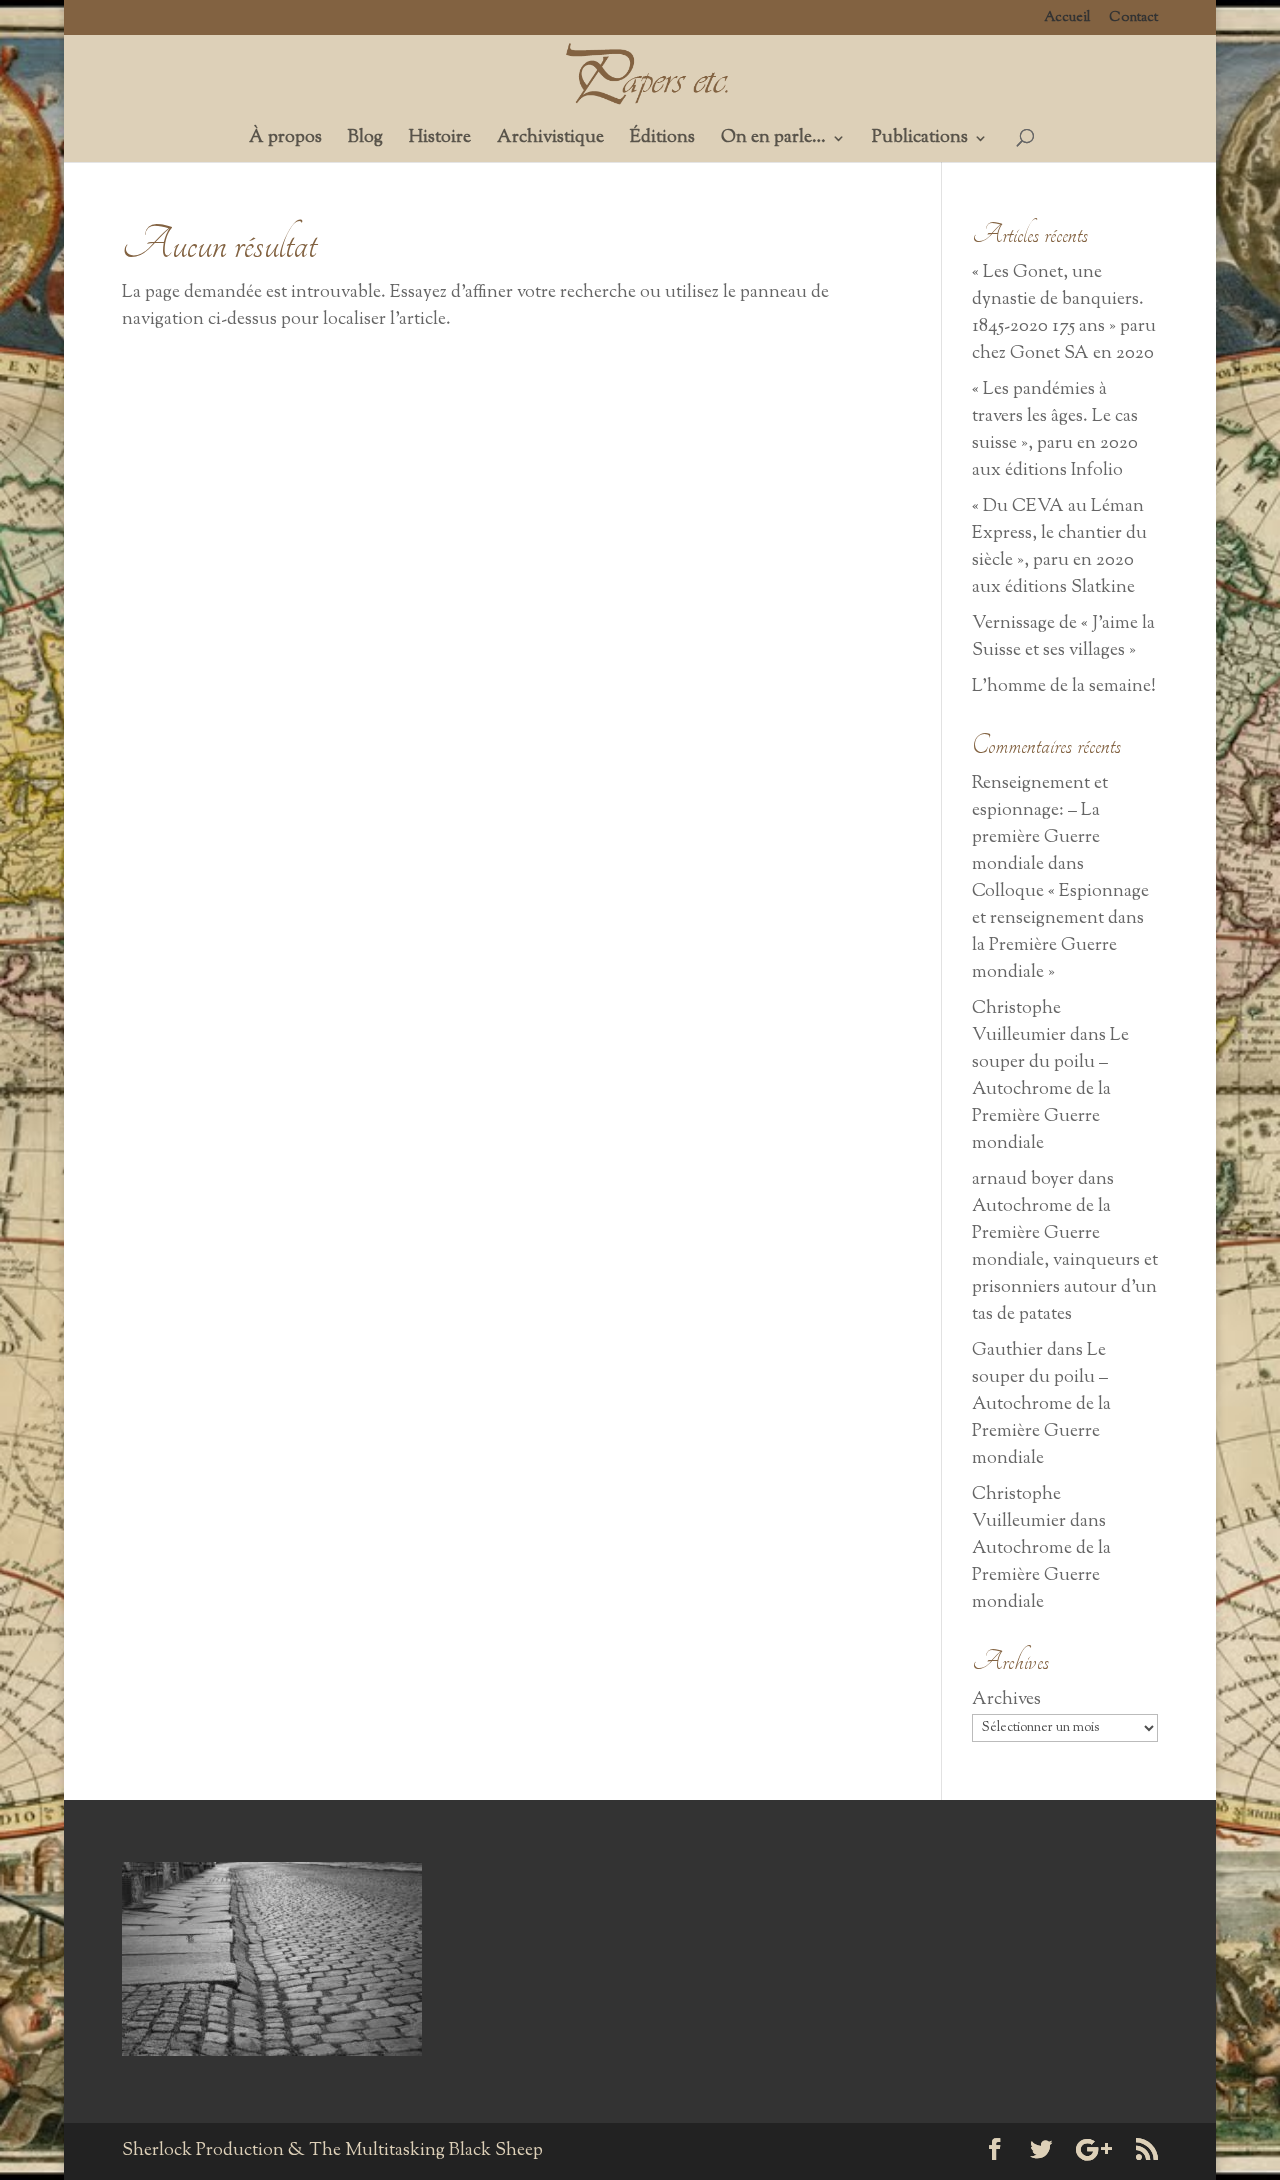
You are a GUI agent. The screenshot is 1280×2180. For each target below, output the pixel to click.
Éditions (662, 141)
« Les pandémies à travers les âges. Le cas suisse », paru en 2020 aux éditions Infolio (1055, 430)
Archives (1006, 1700)
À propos (285, 141)
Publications (920, 141)
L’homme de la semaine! (1064, 687)
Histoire (440, 141)
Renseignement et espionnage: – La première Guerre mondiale (1040, 824)
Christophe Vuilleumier (1019, 1022)
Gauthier (1007, 1351)
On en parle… (773, 141)
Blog (365, 141)
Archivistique (550, 141)
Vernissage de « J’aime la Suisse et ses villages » (1063, 637)
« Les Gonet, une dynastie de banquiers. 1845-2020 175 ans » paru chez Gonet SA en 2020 (1064, 313)
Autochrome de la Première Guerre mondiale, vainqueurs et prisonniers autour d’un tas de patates (1065, 1261)
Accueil (1067, 19)
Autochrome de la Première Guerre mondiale (1041, 1576)
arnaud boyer (1023, 1180)
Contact (1133, 19)
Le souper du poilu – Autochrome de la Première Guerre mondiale (1050, 1090)
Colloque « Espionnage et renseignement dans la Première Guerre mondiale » (1060, 932)
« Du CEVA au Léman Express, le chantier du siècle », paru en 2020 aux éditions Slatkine (1059, 547)
